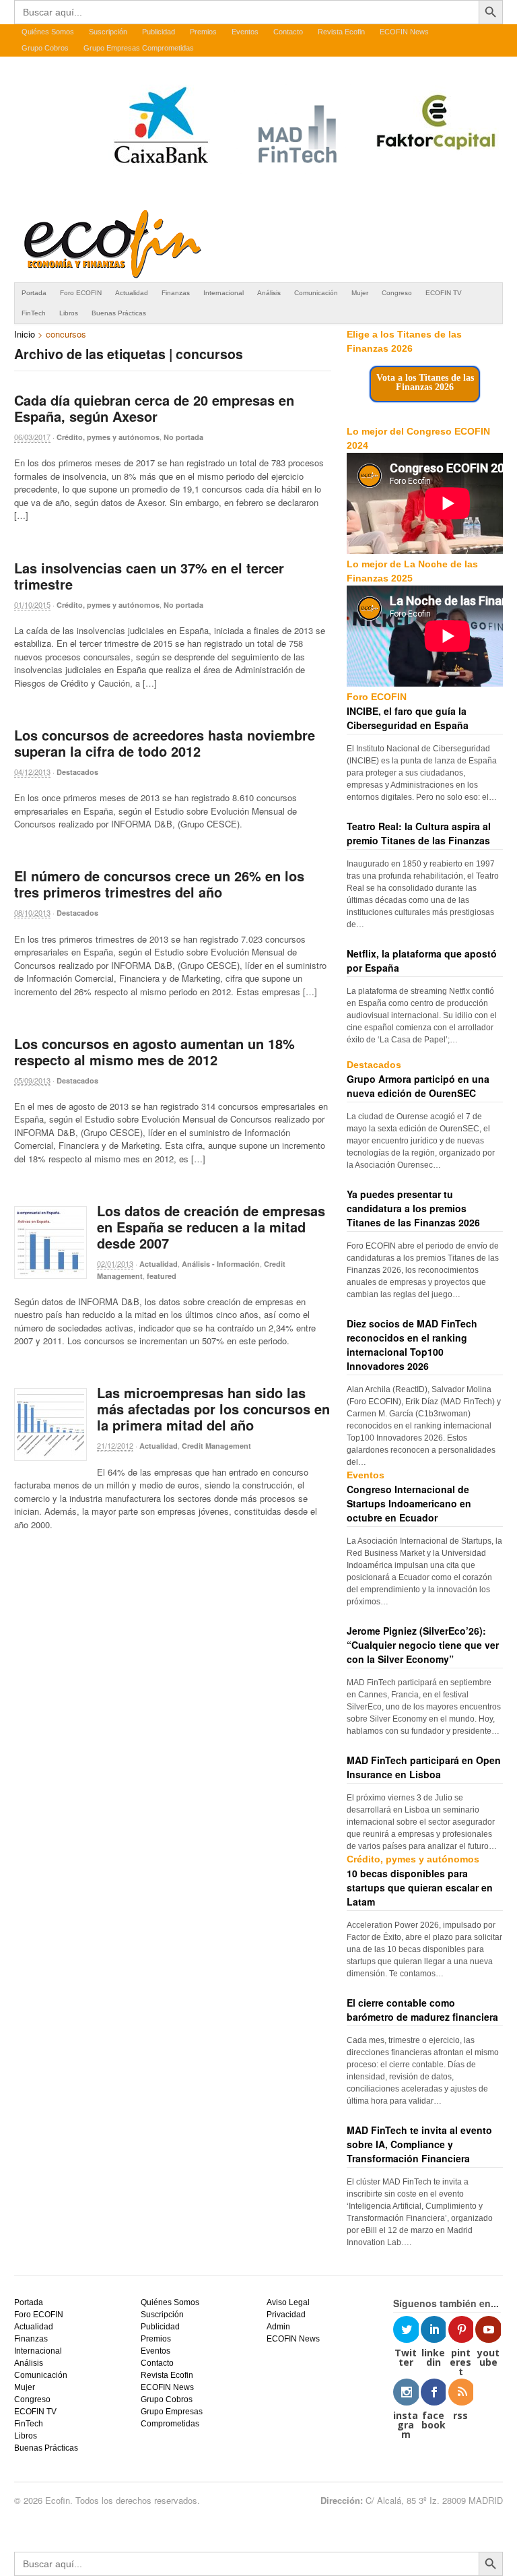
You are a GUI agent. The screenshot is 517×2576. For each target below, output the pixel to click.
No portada (183, 437)
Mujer (360, 293)
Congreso (397, 293)
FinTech (34, 313)
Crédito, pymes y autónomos (108, 437)
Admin (278, 2327)
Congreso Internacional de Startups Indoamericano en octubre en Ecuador (409, 1503)
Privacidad (286, 2315)
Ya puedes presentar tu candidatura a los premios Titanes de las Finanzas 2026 (413, 1208)
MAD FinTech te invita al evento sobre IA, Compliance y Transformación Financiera (419, 2144)
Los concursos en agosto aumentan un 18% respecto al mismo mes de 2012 (154, 1051)
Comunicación (316, 293)
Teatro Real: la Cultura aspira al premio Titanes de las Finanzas (419, 833)
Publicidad (159, 32)
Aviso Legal (288, 2302)
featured (162, 1276)
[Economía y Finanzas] (110, 276)
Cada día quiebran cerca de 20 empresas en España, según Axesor (154, 408)
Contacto (288, 32)
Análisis (269, 293)
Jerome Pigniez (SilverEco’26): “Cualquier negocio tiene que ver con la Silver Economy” (423, 1645)
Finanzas (176, 293)
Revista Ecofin (341, 32)
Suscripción (108, 32)
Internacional (223, 293)
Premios (203, 32)
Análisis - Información (221, 1264)
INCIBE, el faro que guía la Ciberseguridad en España (408, 718)
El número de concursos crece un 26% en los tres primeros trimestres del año (159, 884)
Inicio (25, 334)
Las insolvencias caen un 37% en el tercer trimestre (149, 576)
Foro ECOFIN (81, 293)
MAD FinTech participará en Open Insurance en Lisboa (424, 1767)
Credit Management (216, 1446)
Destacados (77, 772)
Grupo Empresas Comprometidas (139, 48)
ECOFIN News (404, 32)
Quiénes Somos (48, 32)
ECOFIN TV (444, 293)
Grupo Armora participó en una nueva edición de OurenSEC (418, 1086)
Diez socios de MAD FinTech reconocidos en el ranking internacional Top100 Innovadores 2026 (412, 1345)
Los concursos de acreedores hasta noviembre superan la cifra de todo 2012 (165, 743)
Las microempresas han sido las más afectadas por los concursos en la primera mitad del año (213, 1409)
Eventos (245, 32)
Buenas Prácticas (119, 313)
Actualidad (132, 293)
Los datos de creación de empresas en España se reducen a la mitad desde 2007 (211, 1227)
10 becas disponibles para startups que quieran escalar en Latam (420, 1887)
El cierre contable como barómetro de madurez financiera (422, 2010)
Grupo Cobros (45, 48)
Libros (69, 313)
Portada (34, 293)
